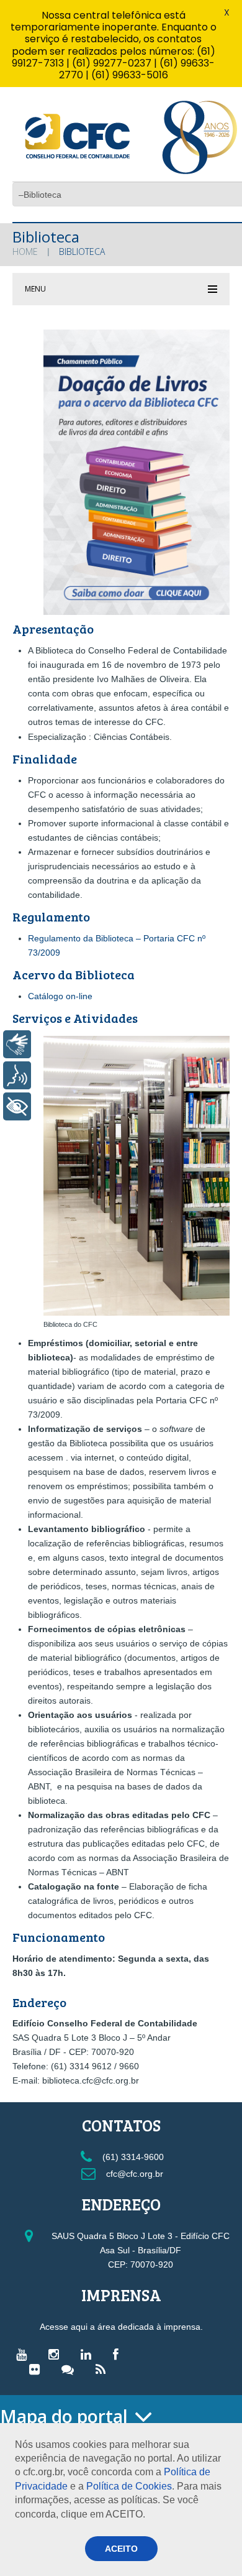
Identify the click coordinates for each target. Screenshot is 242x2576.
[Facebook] (119, 2354)
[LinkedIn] (89, 2354)
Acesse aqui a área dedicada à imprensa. (121, 2327)
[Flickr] (38, 2369)
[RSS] (104, 2369)
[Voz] (17, 1075)
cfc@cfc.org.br (133, 2174)
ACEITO (121, 2549)
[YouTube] (25, 2354)
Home (25, 252)
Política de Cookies (129, 2486)
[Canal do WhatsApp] (71, 2369)
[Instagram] (57, 2354)
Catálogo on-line (60, 996)
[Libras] (17, 1044)
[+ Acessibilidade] (17, 1106)
